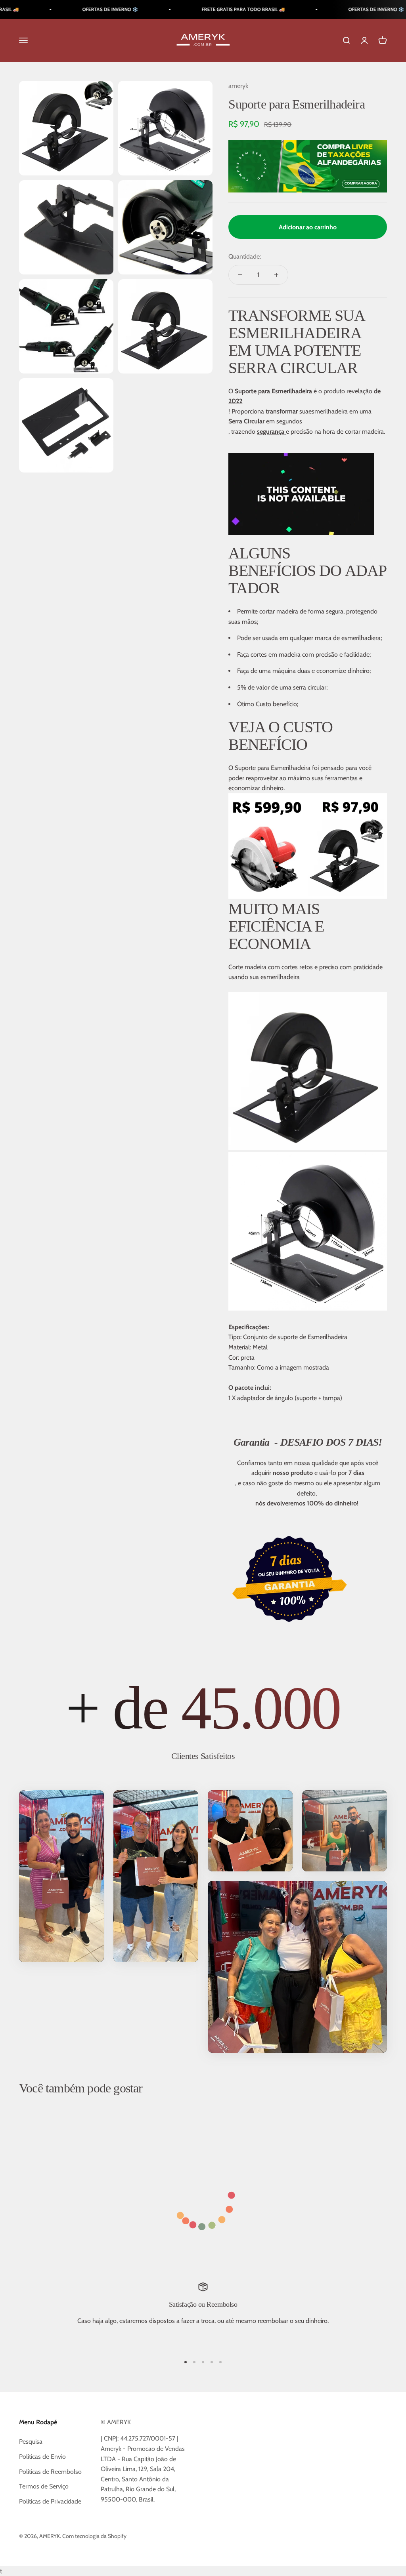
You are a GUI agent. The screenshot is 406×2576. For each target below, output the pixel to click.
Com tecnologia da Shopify (94, 2536)
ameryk (238, 86)
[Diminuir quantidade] (240, 275)
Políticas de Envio (42, 2457)
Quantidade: (245, 256)
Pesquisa (31, 2442)
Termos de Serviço (44, 2486)
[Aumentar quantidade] (276, 275)
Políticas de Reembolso (50, 2472)
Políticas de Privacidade (50, 2501)
